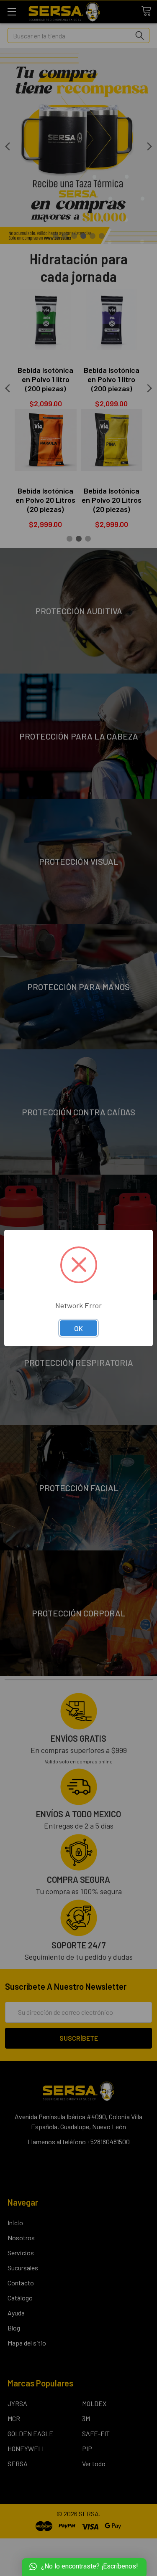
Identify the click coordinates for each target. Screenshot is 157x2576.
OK (78, 1328)
